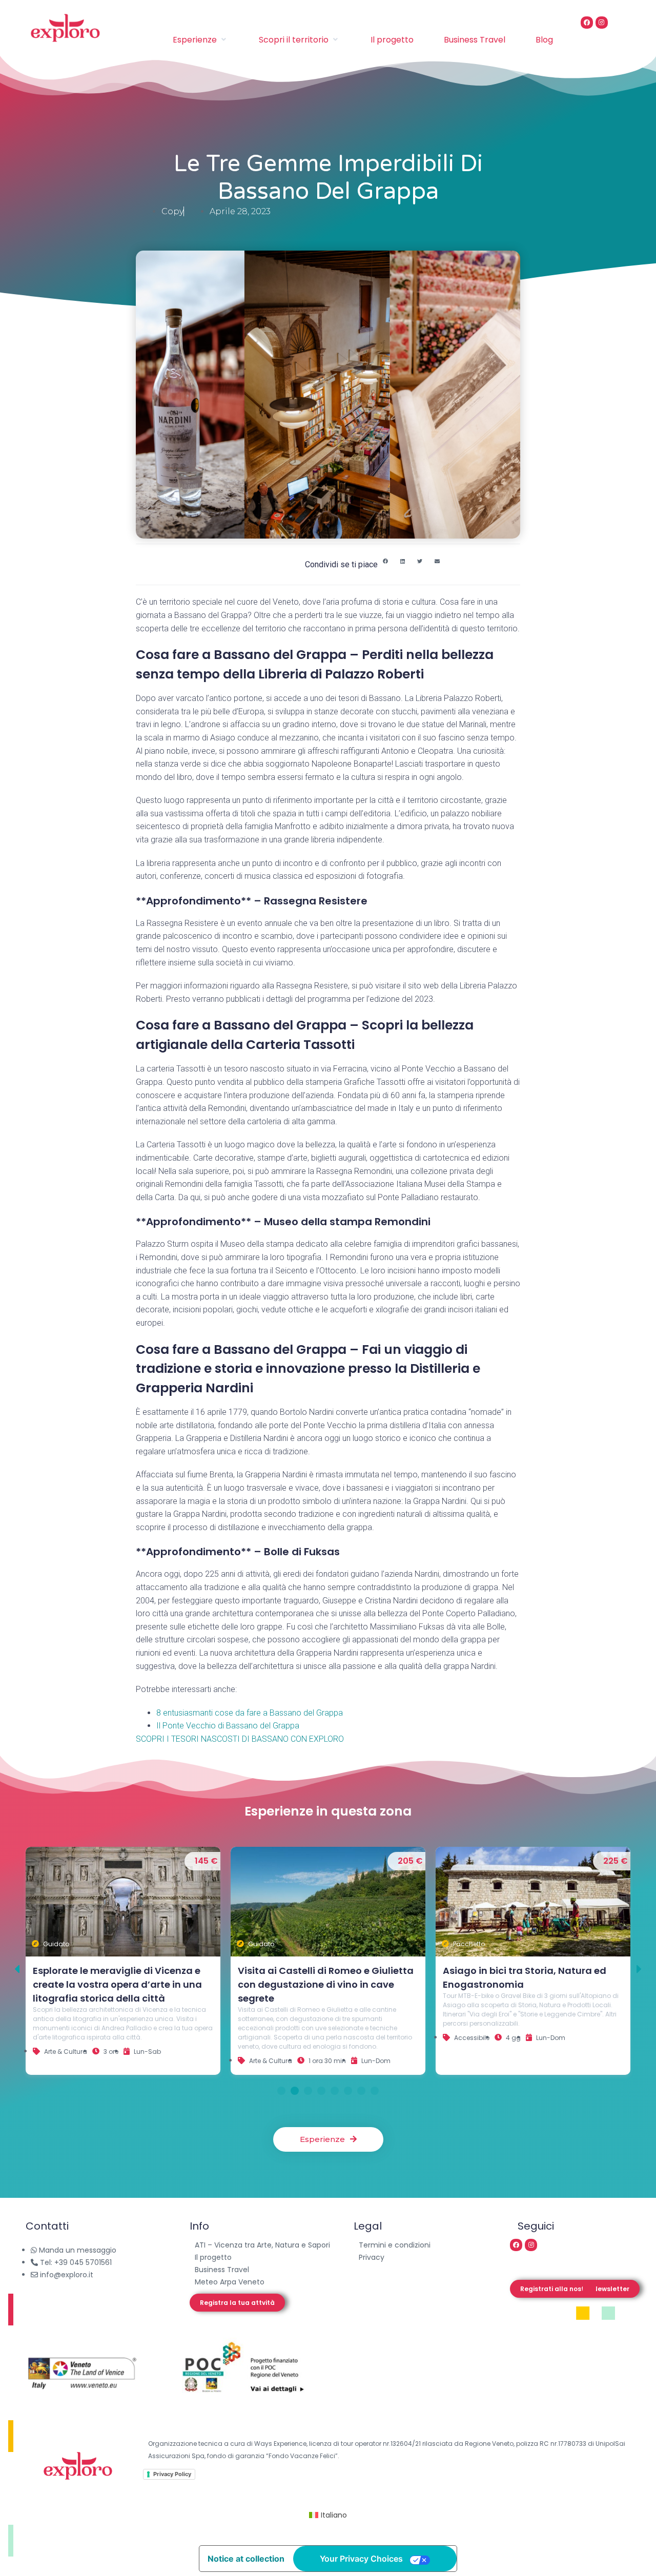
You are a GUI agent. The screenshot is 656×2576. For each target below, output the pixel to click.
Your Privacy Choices (361, 2559)
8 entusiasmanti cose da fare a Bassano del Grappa (250, 1713)
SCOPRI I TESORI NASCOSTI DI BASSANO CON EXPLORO (240, 1739)
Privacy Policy (172, 2474)
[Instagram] (602, 23)
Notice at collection (246, 2559)
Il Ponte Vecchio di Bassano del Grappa (229, 1726)
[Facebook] (587, 23)
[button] (385, 562)
